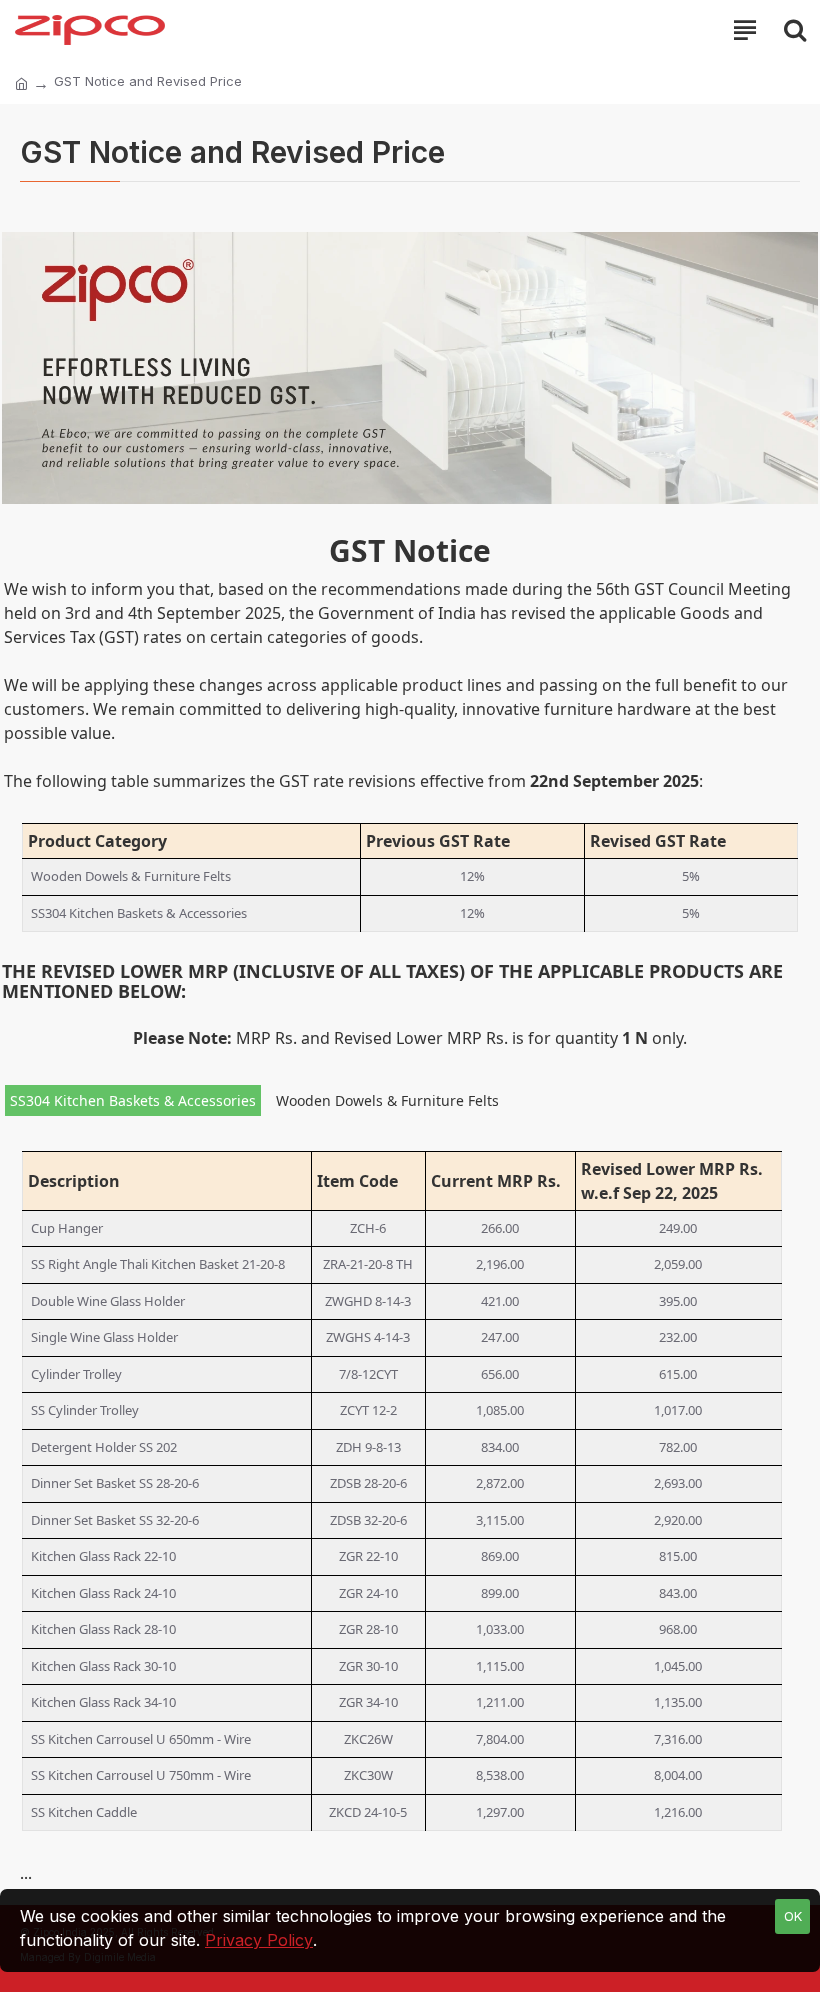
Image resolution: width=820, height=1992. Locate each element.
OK (793, 1916)
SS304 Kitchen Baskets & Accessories (133, 1100)
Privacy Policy (259, 1940)
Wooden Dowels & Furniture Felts (387, 1100)
